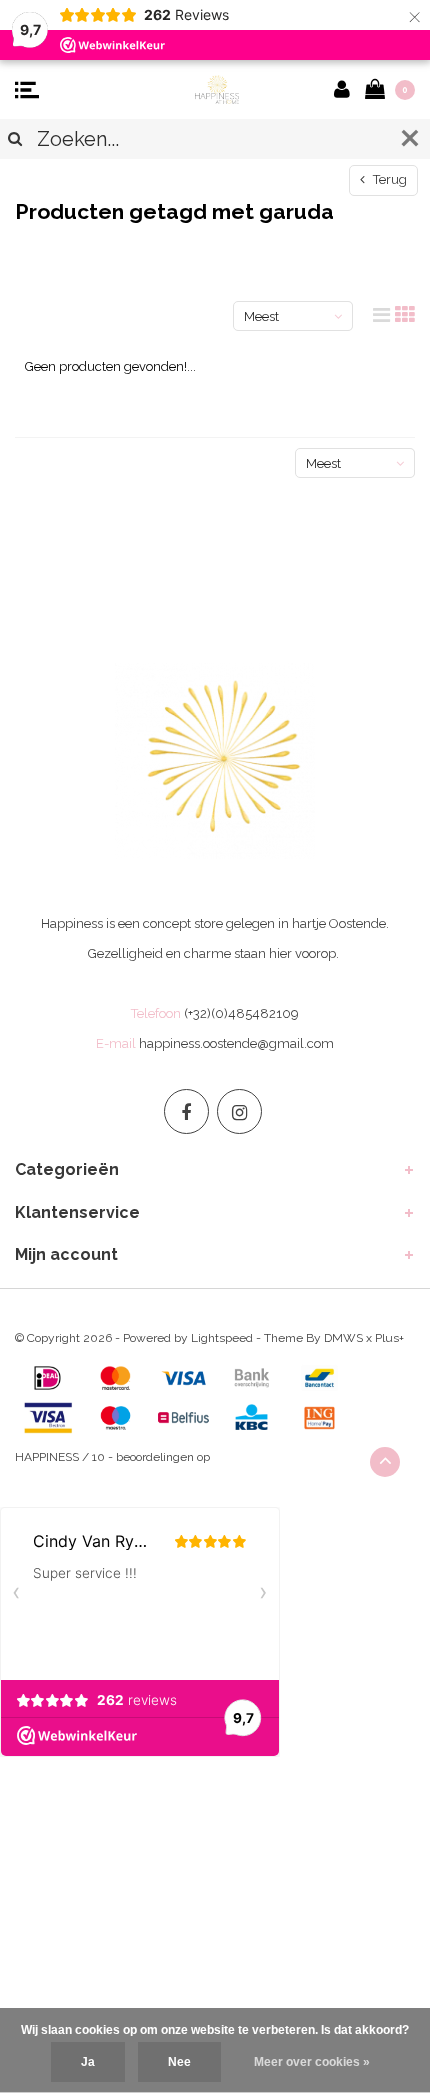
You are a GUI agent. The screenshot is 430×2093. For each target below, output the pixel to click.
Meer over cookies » (312, 2062)
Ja (88, 2062)
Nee (179, 2062)
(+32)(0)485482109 (241, 1013)
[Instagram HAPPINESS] (239, 1111)
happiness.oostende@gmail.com (236, 1043)
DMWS (343, 1338)
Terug (388, 179)
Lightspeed (222, 1338)
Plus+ (389, 1338)
